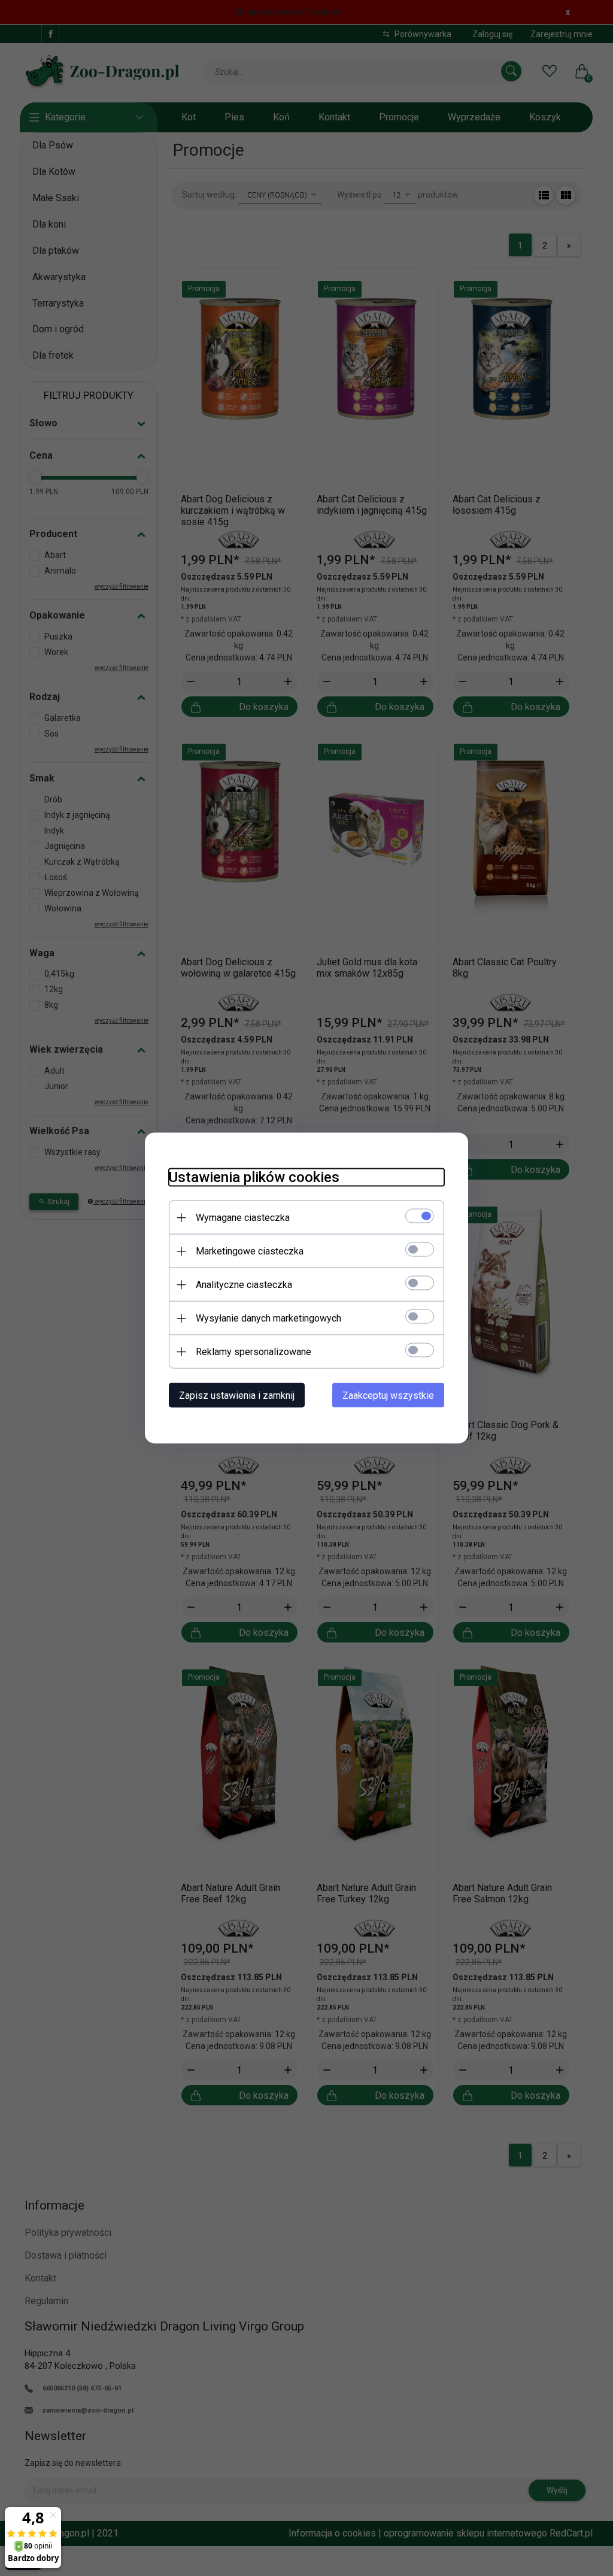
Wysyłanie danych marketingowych (268, 1318)
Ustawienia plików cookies (254, 1177)
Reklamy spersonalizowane (254, 1352)
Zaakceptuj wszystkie (388, 1395)
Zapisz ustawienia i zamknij (237, 1395)
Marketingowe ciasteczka (250, 1251)
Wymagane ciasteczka (243, 1218)
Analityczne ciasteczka (244, 1285)
